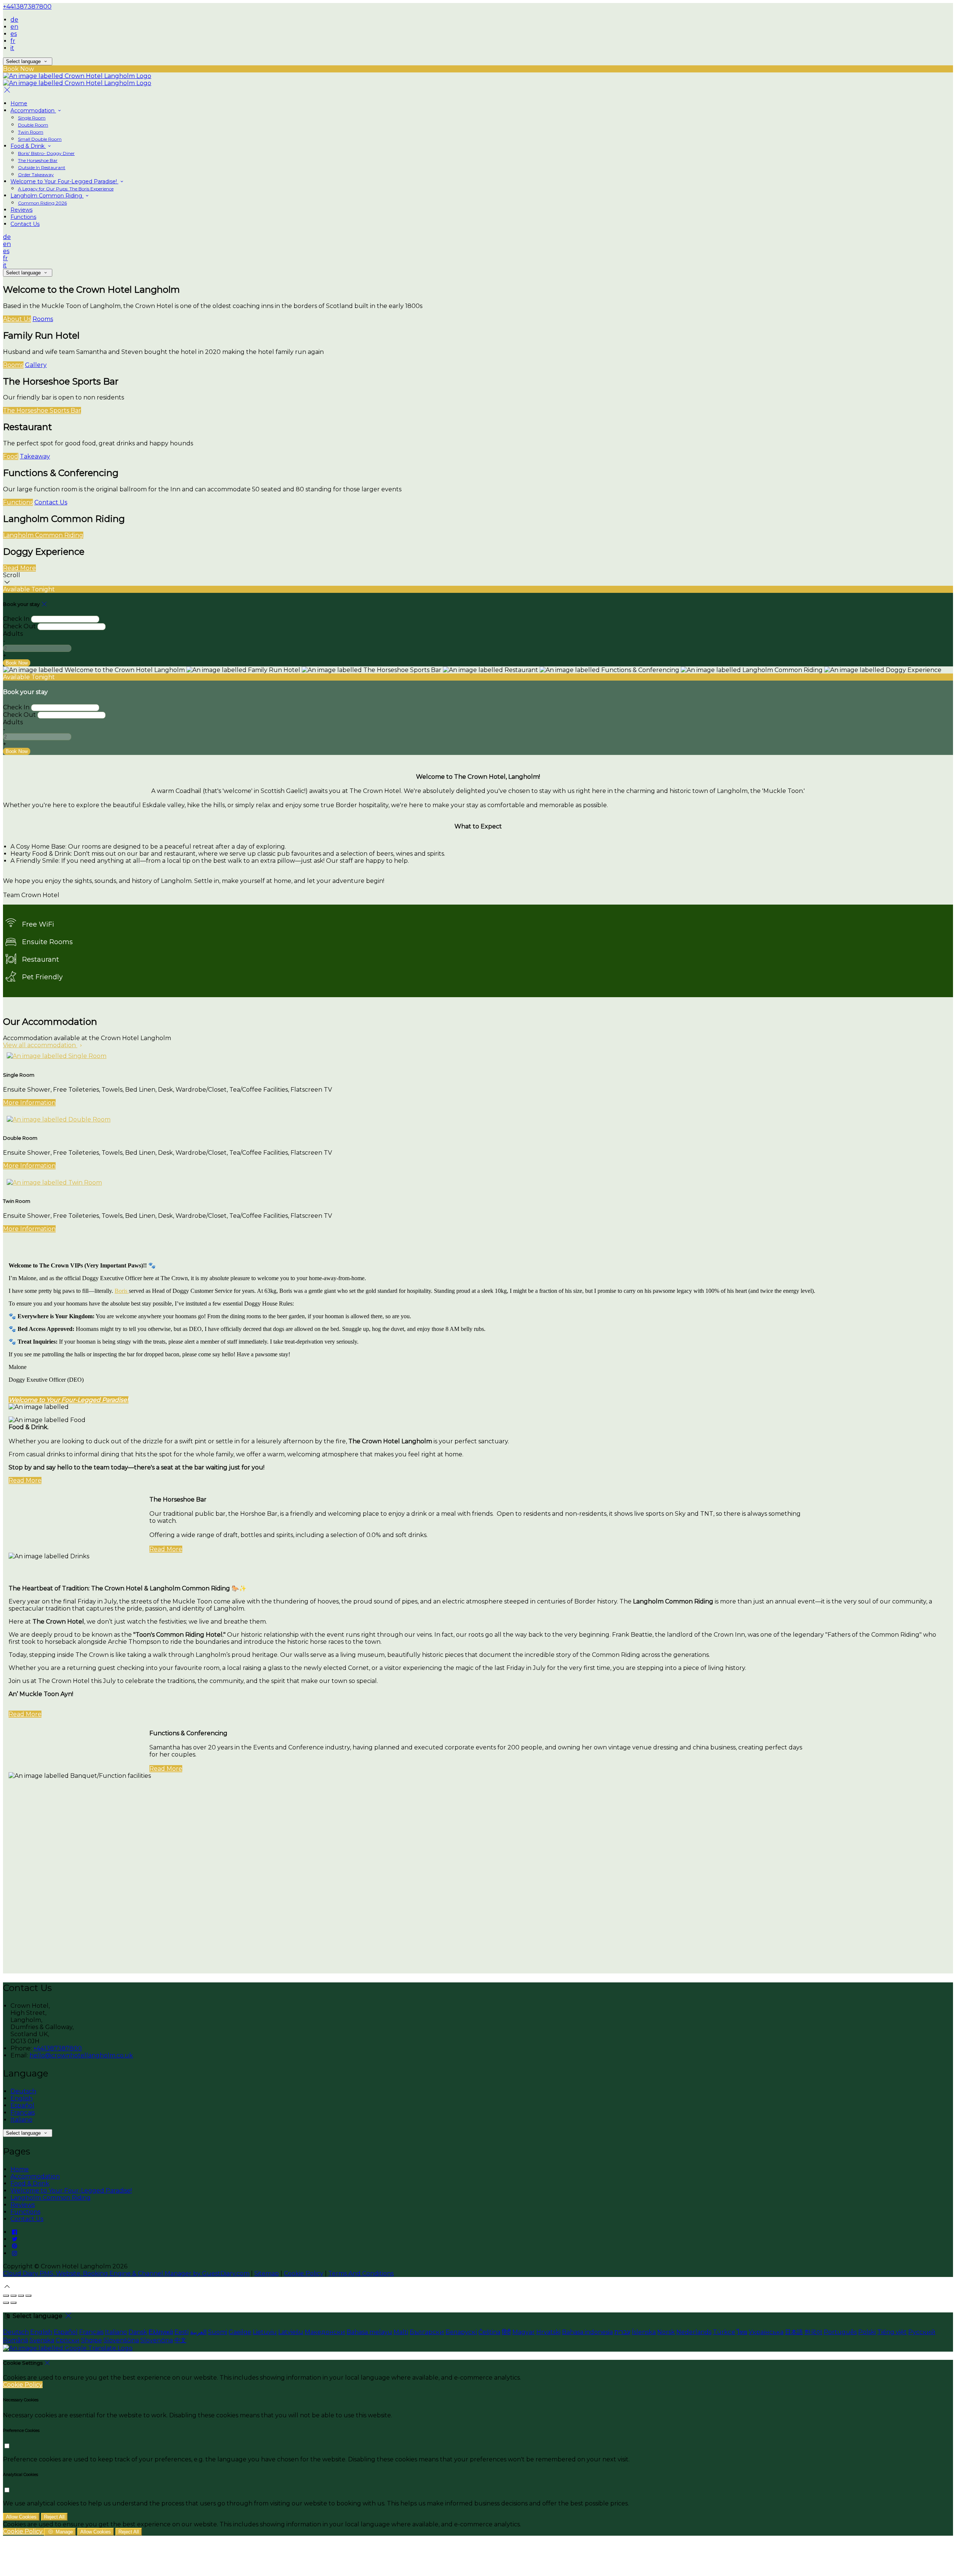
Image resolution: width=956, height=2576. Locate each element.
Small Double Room (40, 139)
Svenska (42, 2340)
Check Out (19, 626)
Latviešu (291, 2332)
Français (23, 2113)
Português (840, 2332)
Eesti (181, 2332)
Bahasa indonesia (587, 2332)
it (12, 48)
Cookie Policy (304, 2273)
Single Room (32, 118)
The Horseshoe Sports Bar (42, 410)
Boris (122, 1291)
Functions (23, 217)
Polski (867, 2332)
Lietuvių (265, 2332)
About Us (17, 319)
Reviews (21, 210)
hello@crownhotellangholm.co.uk (81, 2055)
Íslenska (644, 2332)
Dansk (138, 2332)
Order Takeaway (36, 175)
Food (11, 456)
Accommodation (33, 111)
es (14, 34)
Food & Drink (28, 146)
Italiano (21, 2120)
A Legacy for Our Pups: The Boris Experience (66, 189)
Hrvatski (548, 2332)
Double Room (33, 125)
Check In (16, 619)
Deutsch (23, 2091)
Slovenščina (121, 2340)
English (21, 2098)
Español (22, 2105)
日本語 (794, 2332)
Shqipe (91, 2340)
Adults (13, 634)
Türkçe (724, 2332)
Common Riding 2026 (42, 203)
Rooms (43, 319)
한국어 (813, 2332)
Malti (401, 2332)
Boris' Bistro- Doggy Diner (46, 153)
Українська (766, 2332)
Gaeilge (240, 2332)
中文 (180, 2340)
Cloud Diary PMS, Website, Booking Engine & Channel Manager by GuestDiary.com (126, 2273)
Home (19, 103)
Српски (68, 2340)
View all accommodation (40, 1045)
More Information (29, 1103)
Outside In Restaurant (42, 167)
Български (427, 2332)
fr (13, 41)
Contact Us (25, 224)
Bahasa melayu (369, 2332)
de (14, 20)
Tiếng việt (892, 2332)
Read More (19, 568)
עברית (622, 2332)
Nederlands (694, 2332)
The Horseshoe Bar (38, 160)
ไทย (742, 2332)
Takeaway (35, 456)
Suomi (218, 2332)
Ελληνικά (161, 2332)
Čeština (489, 2332)
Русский (922, 2332)
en (14, 27)
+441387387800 (27, 7)
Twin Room (31, 132)
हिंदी (506, 2332)
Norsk (666, 2332)
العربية (198, 2332)
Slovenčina (157, 2340)
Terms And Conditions (361, 2273)
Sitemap (267, 2273)
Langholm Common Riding (47, 196)
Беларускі (461, 2332)
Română (15, 2340)
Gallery (36, 365)
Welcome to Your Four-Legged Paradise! (64, 181)
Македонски (325, 2332)
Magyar (524, 2332)
